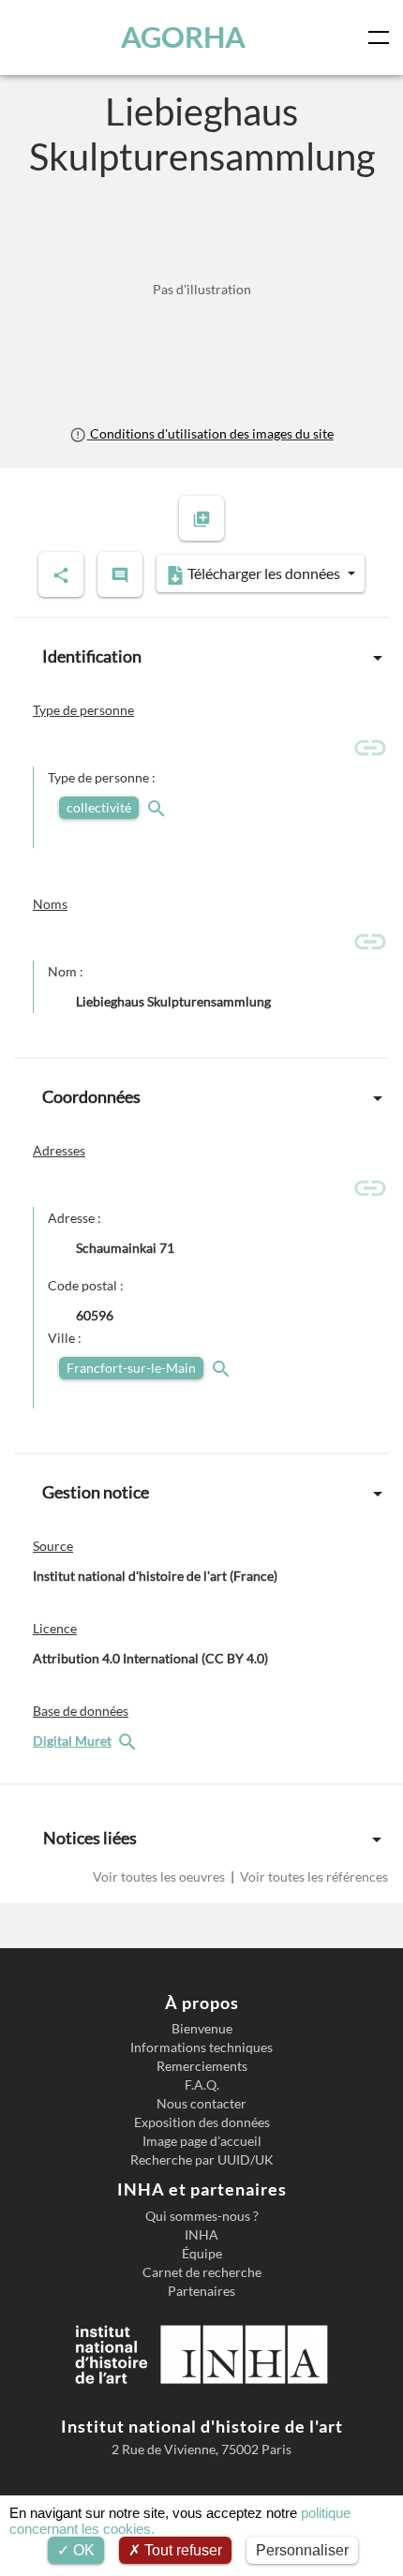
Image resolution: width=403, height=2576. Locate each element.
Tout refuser (181, 2550)
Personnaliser (302, 2550)
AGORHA (183, 37)
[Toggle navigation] (382, 37)
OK (82, 2550)
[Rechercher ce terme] (158, 807)
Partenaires (201, 2291)
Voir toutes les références (313, 1876)
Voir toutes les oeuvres (160, 1876)
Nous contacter (201, 2104)
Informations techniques (201, 2047)
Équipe (202, 2254)
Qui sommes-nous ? (202, 2216)
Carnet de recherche (202, 2272)
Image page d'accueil (202, 2141)
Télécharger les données (264, 573)
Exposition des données (202, 2122)
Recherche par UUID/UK (202, 2160)
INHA (201, 2235)
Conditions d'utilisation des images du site (210, 433)
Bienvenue (202, 2029)
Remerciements (202, 2066)
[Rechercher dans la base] (129, 1741)
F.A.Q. (202, 2085)
